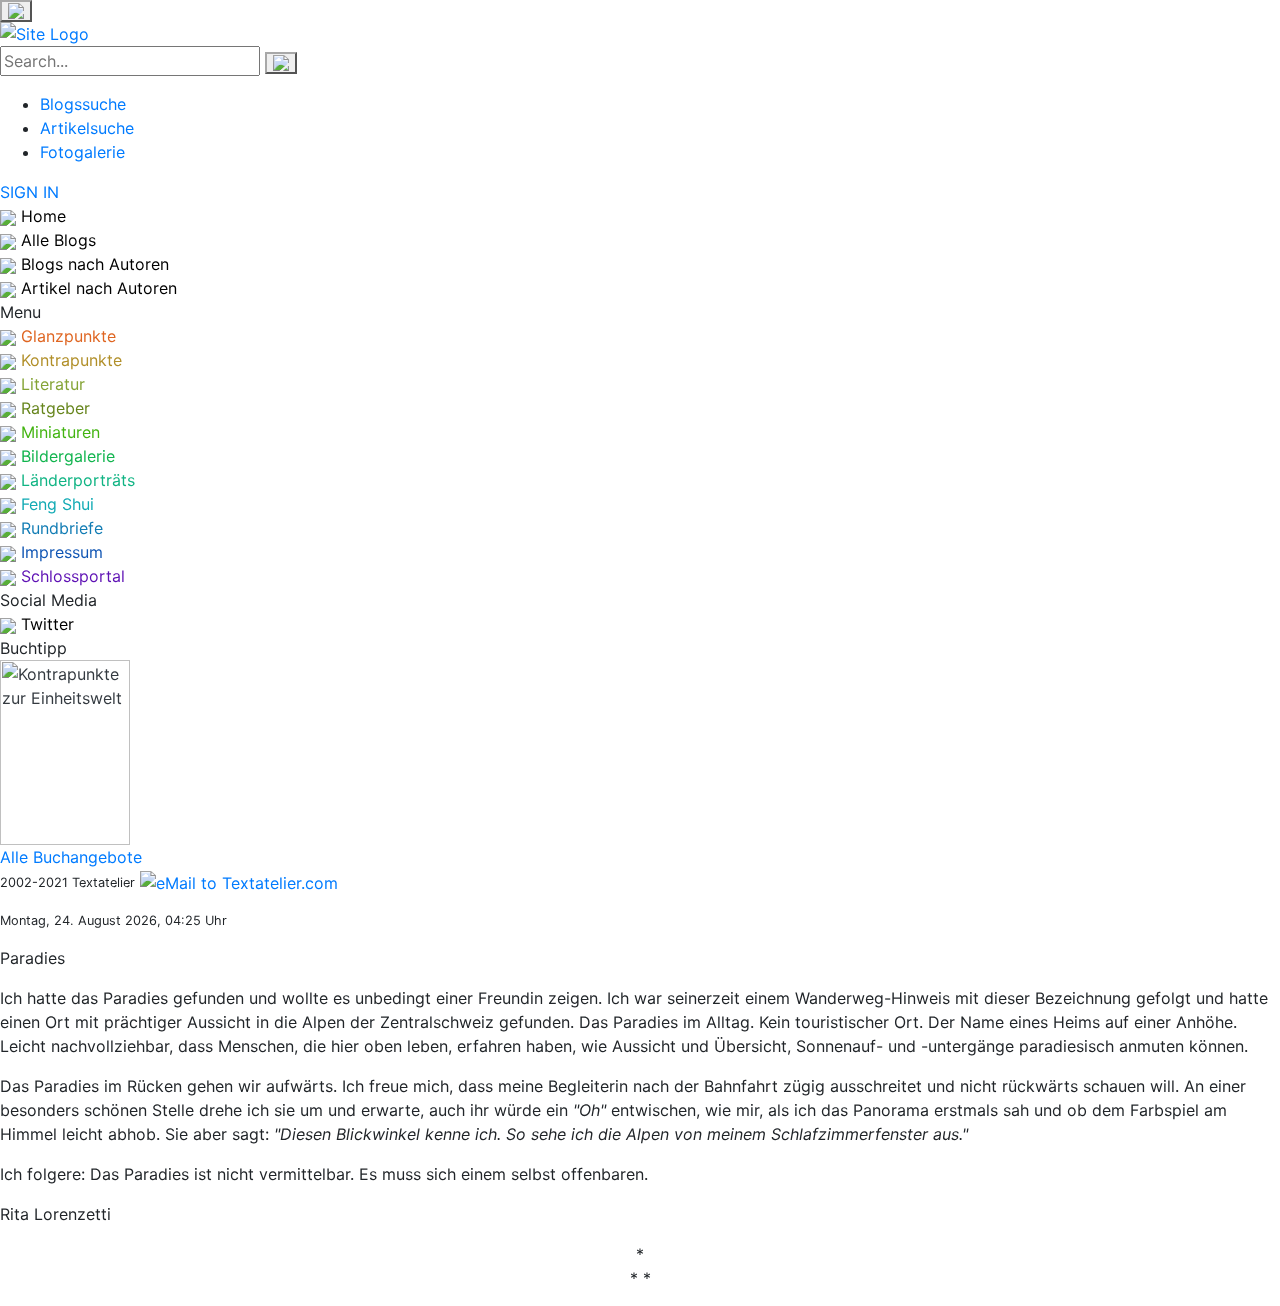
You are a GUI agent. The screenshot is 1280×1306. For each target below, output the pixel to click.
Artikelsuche (87, 128)
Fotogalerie (82, 152)
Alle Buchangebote (71, 857)
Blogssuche (83, 104)
